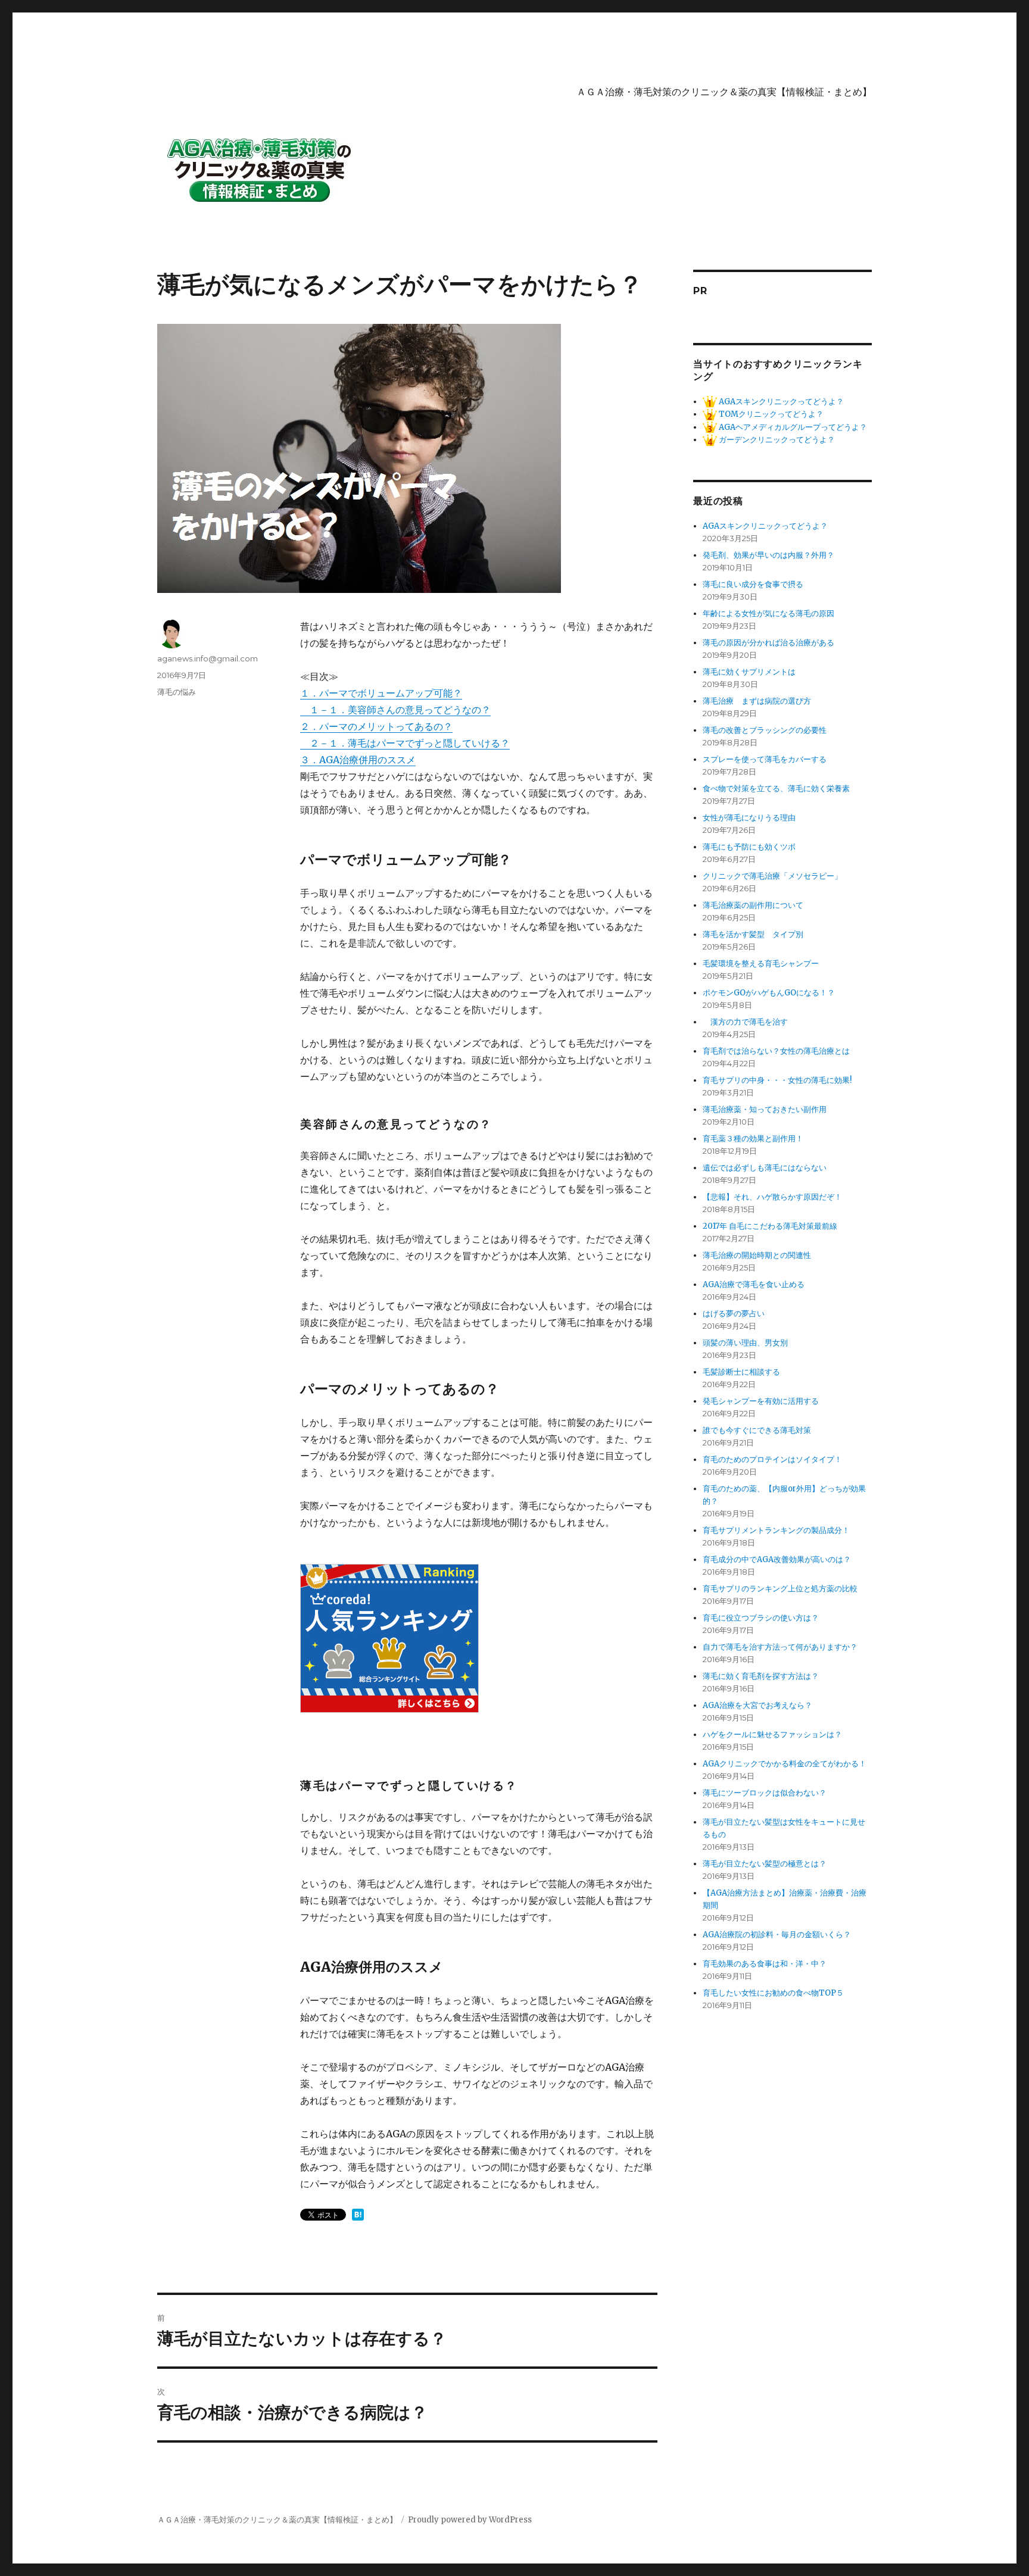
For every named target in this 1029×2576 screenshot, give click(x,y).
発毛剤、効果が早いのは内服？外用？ (768, 555)
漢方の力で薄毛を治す (745, 1022)
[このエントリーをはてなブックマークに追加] (358, 2215)
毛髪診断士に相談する (741, 1372)
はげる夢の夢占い (734, 1314)
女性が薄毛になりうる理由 (749, 818)
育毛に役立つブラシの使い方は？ (761, 1618)
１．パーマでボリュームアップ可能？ (381, 693)
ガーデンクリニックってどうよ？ (776, 440)
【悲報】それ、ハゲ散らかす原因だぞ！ (772, 1197)
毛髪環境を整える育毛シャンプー (761, 964)
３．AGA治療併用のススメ (358, 760)
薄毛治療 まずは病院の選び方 (757, 701)
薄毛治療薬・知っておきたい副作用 (765, 1109)
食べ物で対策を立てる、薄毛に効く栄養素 (776, 789)
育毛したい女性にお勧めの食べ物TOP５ (773, 1993)
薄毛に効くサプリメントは (749, 672)
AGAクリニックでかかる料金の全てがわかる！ (785, 1764)
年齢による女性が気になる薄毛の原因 (768, 613)
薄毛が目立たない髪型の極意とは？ (765, 1864)
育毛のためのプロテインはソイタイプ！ (772, 1459)
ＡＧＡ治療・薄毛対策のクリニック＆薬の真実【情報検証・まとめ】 (724, 92)
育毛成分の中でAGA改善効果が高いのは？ (777, 1559)
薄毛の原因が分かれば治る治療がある (768, 643)
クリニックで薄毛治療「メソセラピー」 (772, 876)
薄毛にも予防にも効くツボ (749, 847)
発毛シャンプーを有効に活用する (761, 1401)
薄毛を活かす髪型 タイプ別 (757, 934)
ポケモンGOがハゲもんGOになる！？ (769, 993)
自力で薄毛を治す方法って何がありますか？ (780, 1647)
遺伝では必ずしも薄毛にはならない (765, 1168)
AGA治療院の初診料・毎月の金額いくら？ (777, 1935)
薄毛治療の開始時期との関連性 (757, 1255)
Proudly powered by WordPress (470, 2520)
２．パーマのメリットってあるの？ (376, 726)
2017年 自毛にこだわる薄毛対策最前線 (770, 1226)
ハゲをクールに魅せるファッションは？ (772, 1734)
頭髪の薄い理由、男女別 (745, 1343)
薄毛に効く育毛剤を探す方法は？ (761, 1676)
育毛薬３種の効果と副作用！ (753, 1139)
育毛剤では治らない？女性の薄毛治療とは (776, 1051)
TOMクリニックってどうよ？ (770, 414)
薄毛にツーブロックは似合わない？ (765, 1793)
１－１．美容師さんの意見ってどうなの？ (395, 710)
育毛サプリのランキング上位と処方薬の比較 (780, 1589)
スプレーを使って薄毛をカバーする (765, 759)
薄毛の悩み (177, 692)
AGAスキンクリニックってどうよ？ (780, 402)
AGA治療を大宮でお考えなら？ (757, 1705)
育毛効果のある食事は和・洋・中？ (765, 1964)
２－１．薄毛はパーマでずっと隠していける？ (405, 743)
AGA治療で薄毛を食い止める (754, 1284)
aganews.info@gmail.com (208, 658)
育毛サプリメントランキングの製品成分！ (776, 1530)
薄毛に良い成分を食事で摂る (753, 584)
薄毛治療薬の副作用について (753, 905)
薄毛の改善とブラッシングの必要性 (765, 730)
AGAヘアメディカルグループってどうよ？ (792, 427)
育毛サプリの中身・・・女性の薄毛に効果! (777, 1080)
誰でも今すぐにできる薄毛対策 (757, 1430)
